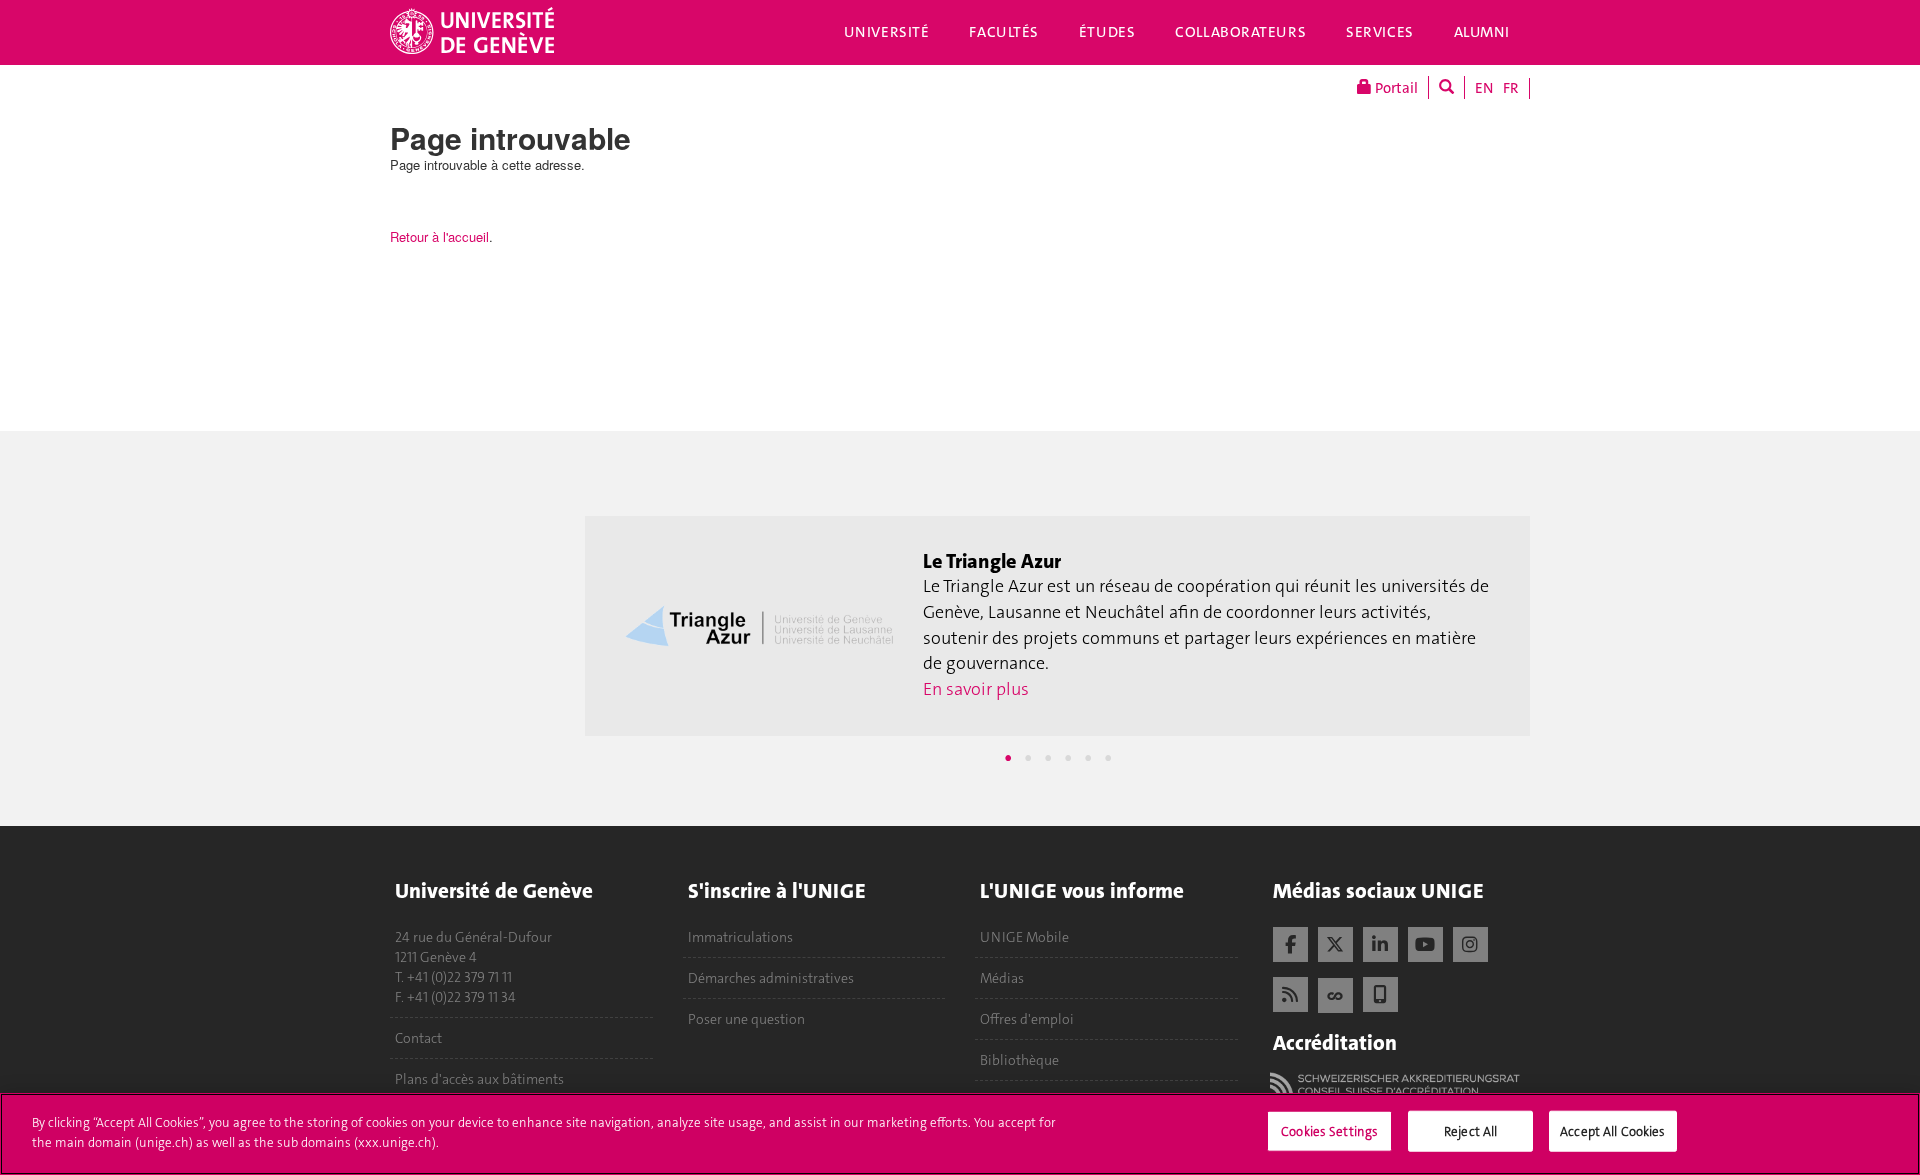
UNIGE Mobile (1024, 937)
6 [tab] (1108, 758)
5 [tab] (1088, 758)
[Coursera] (1335, 993)
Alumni (1482, 32)
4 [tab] (1068, 758)
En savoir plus (976, 689)
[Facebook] (1290, 942)
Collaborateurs (1240, 32)
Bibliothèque (1019, 1060)
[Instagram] (1470, 942)
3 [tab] (1048, 758)
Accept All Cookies (1612, 1131)
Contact (418, 1038)
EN (1484, 88)
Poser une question (746, 1019)
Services (1380, 32)
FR (1511, 88)
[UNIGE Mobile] (1380, 992)
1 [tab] (1008, 758)
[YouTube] (1425, 942)
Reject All (1470, 1131)
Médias (1002, 978)
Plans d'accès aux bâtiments (479, 1079)
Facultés (1004, 32)
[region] (960, 1134)
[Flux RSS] (1290, 992)
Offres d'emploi (1027, 1019)
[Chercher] (1446, 87)
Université (887, 32)
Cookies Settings (1329, 1131)
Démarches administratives (771, 978)
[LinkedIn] (1380, 942)
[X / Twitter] (1335, 942)
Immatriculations (740, 937)
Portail (1395, 88)
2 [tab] (1028, 758)
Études (1107, 32)
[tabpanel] (1057, 626)
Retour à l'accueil (439, 236)
